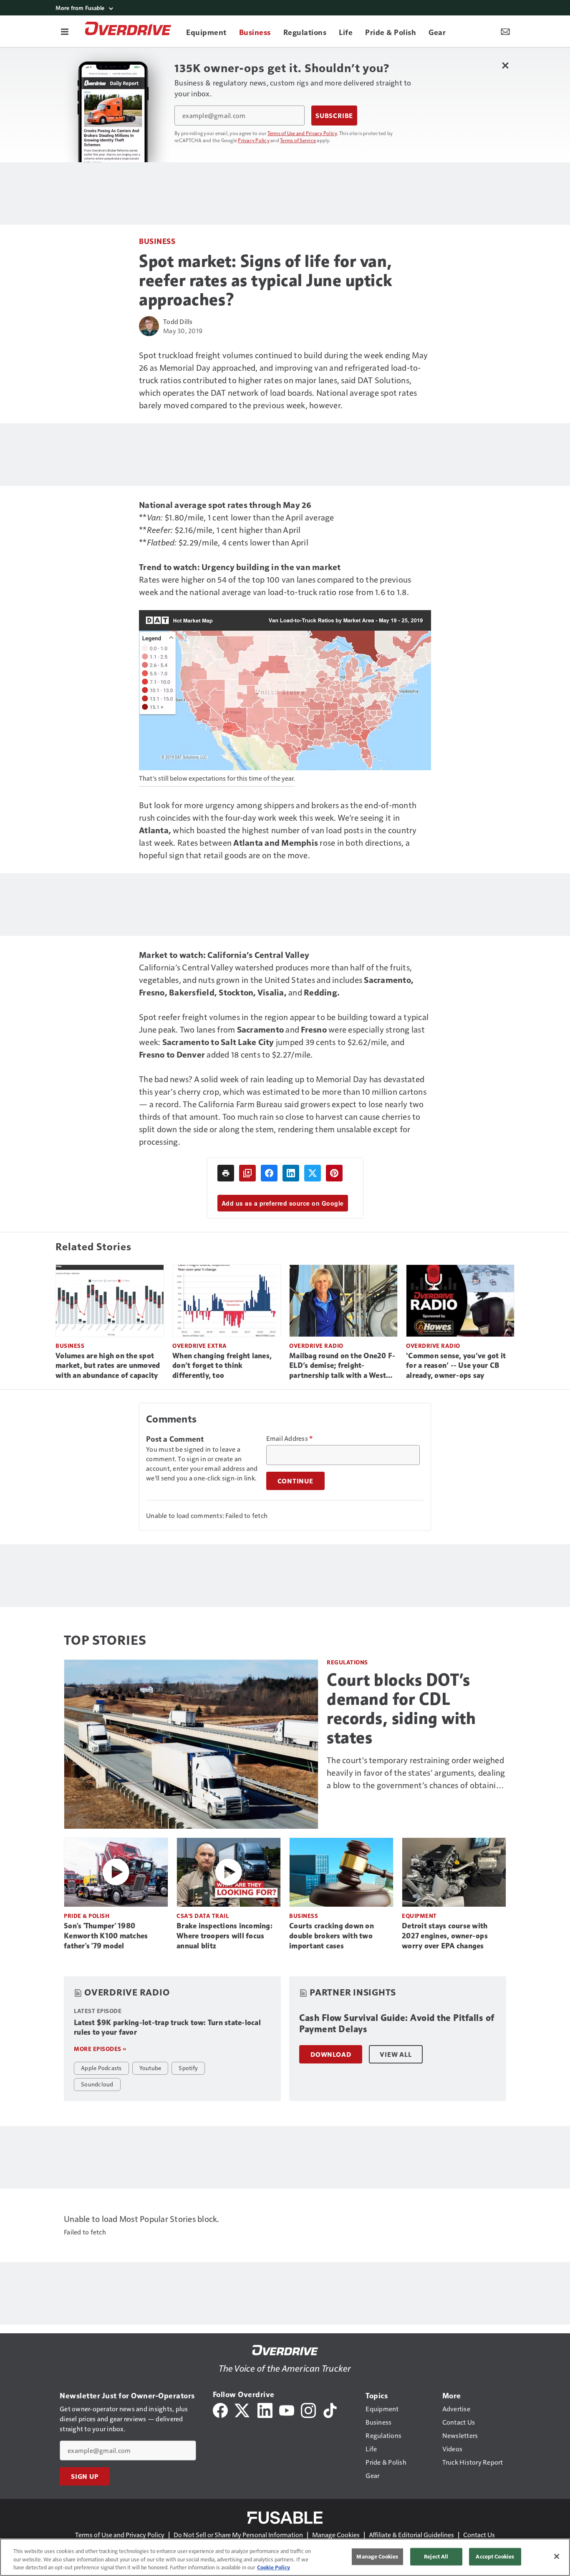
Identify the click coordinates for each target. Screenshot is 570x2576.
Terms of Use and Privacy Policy (302, 133)
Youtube (150, 2068)
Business (157, 241)
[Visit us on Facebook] (220, 2409)
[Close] (557, 2556)
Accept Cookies (495, 2556)
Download (331, 2054)
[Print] (226, 1173)
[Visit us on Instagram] (308, 2409)
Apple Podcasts (101, 2068)
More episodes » (100, 2049)
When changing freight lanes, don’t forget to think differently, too (222, 1366)
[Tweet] (313, 1173)
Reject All (436, 2556)
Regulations (347, 1662)
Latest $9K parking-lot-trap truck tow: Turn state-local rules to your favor (167, 2028)
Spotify (188, 2068)
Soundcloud (97, 2084)
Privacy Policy (254, 140)
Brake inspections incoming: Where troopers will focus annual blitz (224, 1936)
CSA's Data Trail (203, 1916)
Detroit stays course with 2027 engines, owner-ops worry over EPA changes (445, 1936)
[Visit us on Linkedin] (265, 2409)
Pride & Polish (87, 1916)
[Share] (269, 1173)
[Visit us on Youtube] (287, 2409)
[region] (285, 2557)
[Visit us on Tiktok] (330, 2409)
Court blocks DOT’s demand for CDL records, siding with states (401, 1709)
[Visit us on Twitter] (243, 2409)
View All (396, 2054)
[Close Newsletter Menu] (505, 65)
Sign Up (85, 2476)
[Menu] (65, 31)
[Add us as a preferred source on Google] (247, 1173)
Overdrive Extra (200, 1346)
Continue (295, 1481)
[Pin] (334, 1173)
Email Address (290, 1438)
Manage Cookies (336, 2535)
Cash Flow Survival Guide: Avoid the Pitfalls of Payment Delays (397, 2024)
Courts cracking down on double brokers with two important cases (332, 1936)
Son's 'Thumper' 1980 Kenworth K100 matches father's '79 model (106, 1936)
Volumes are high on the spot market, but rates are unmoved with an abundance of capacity (108, 1366)
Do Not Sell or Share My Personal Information (238, 2535)
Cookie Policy (274, 2567)
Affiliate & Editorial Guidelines (411, 2535)
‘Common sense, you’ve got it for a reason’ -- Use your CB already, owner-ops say (456, 1366)
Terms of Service (298, 140)
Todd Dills (178, 321)
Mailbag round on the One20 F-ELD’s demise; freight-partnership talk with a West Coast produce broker (342, 1366)
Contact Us (479, 2535)
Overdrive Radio (316, 1346)
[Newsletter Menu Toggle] (505, 31)
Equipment (419, 1916)
